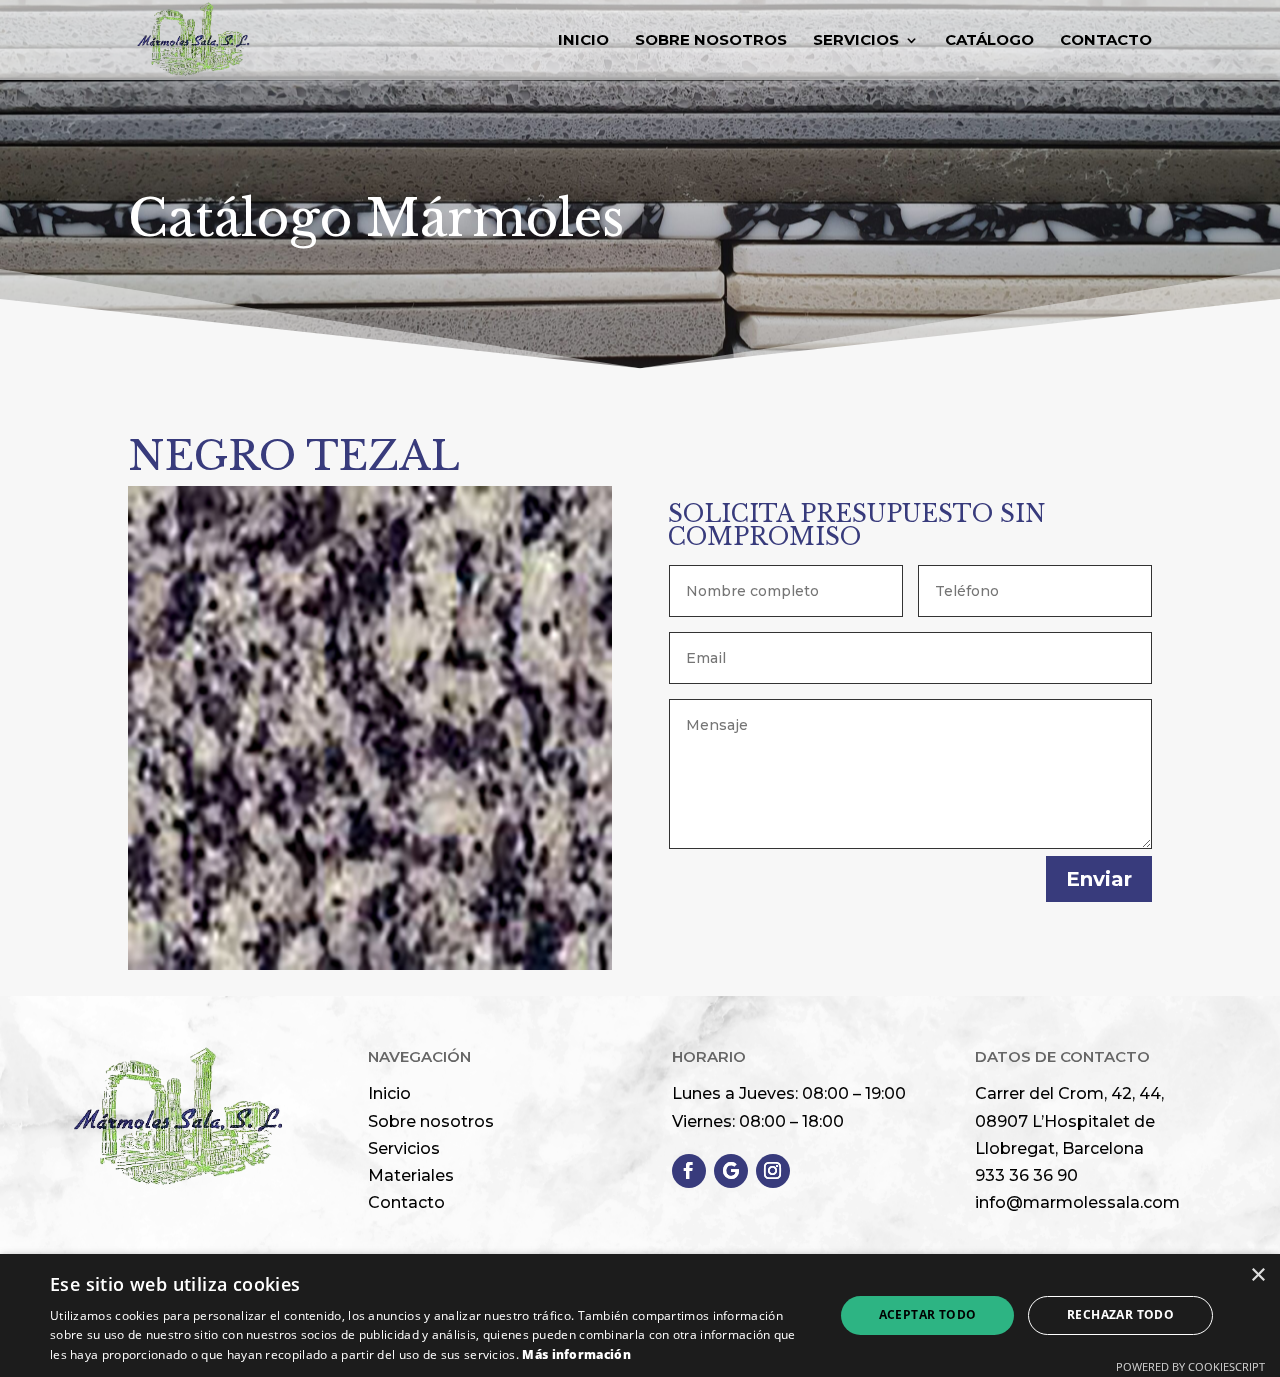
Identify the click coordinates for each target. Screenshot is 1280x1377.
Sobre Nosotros (711, 41)
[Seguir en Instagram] (773, 1171)
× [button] (1257, 1275)
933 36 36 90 (1026, 1175)
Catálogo (989, 41)
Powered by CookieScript (1190, 1366)
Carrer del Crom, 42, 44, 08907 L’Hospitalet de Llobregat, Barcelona (1069, 1120)
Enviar (1099, 879)
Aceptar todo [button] (928, 1314)
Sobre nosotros (431, 1121)
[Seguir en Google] (731, 1171)
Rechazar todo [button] (1120, 1314)
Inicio (583, 41)
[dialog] (640, 1315)
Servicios (856, 41)
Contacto (1106, 41)
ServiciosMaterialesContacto (411, 1175)
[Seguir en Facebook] (689, 1171)
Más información (576, 1354)
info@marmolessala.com (1077, 1202)
